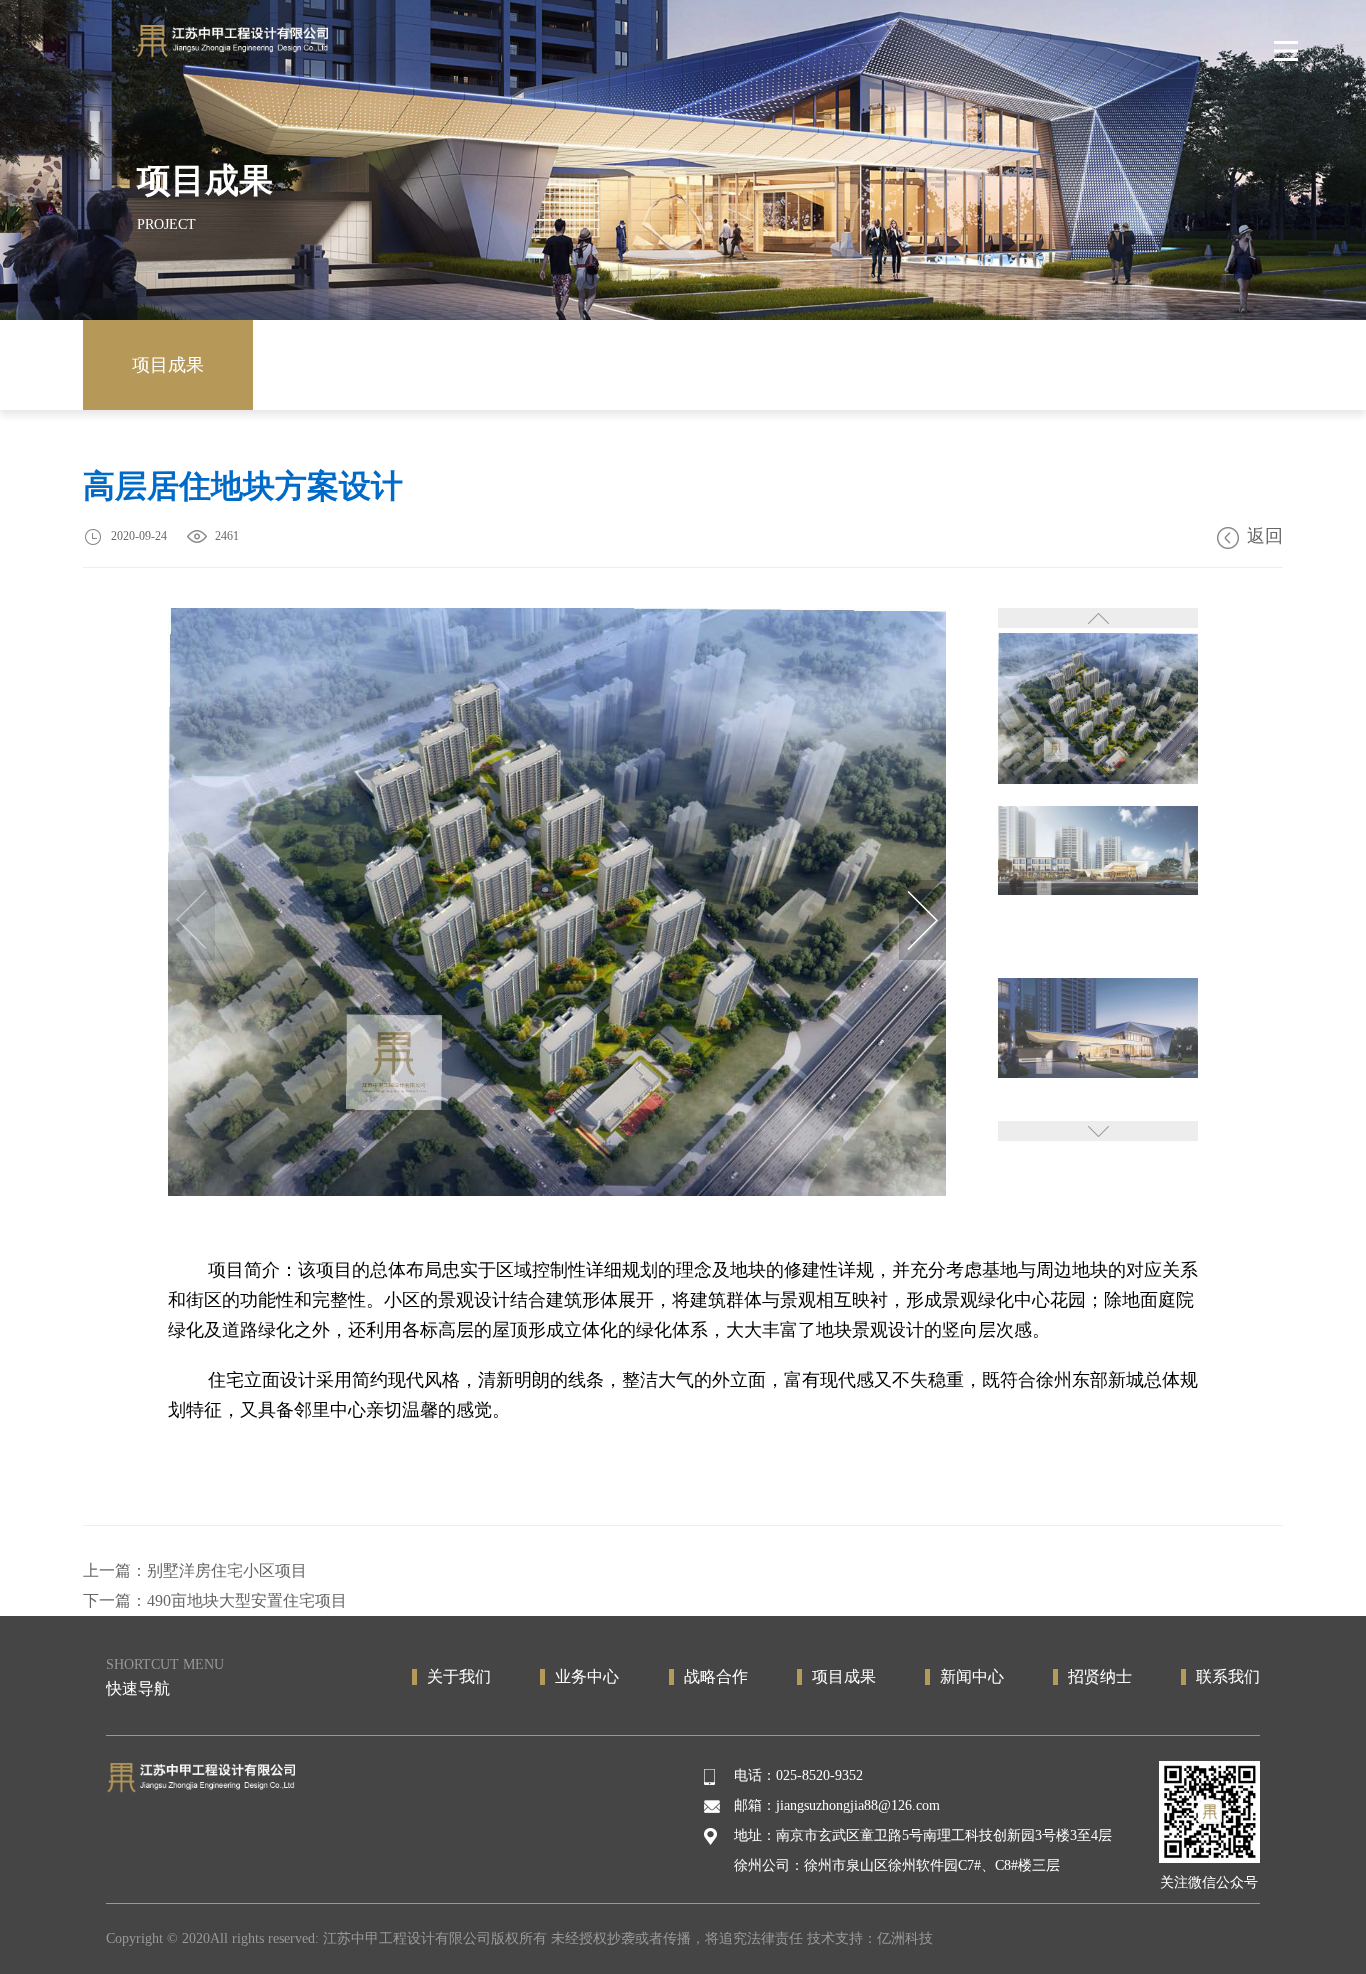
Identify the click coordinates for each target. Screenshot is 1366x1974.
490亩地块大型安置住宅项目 (247, 1600)
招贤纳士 (1100, 1676)
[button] (922, 920)
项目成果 (168, 365)
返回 (1265, 536)
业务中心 (587, 1676)
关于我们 (459, 1676)
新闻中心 (972, 1676)
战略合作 (716, 1676)
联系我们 (1228, 1676)
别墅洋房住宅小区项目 (227, 1570)
